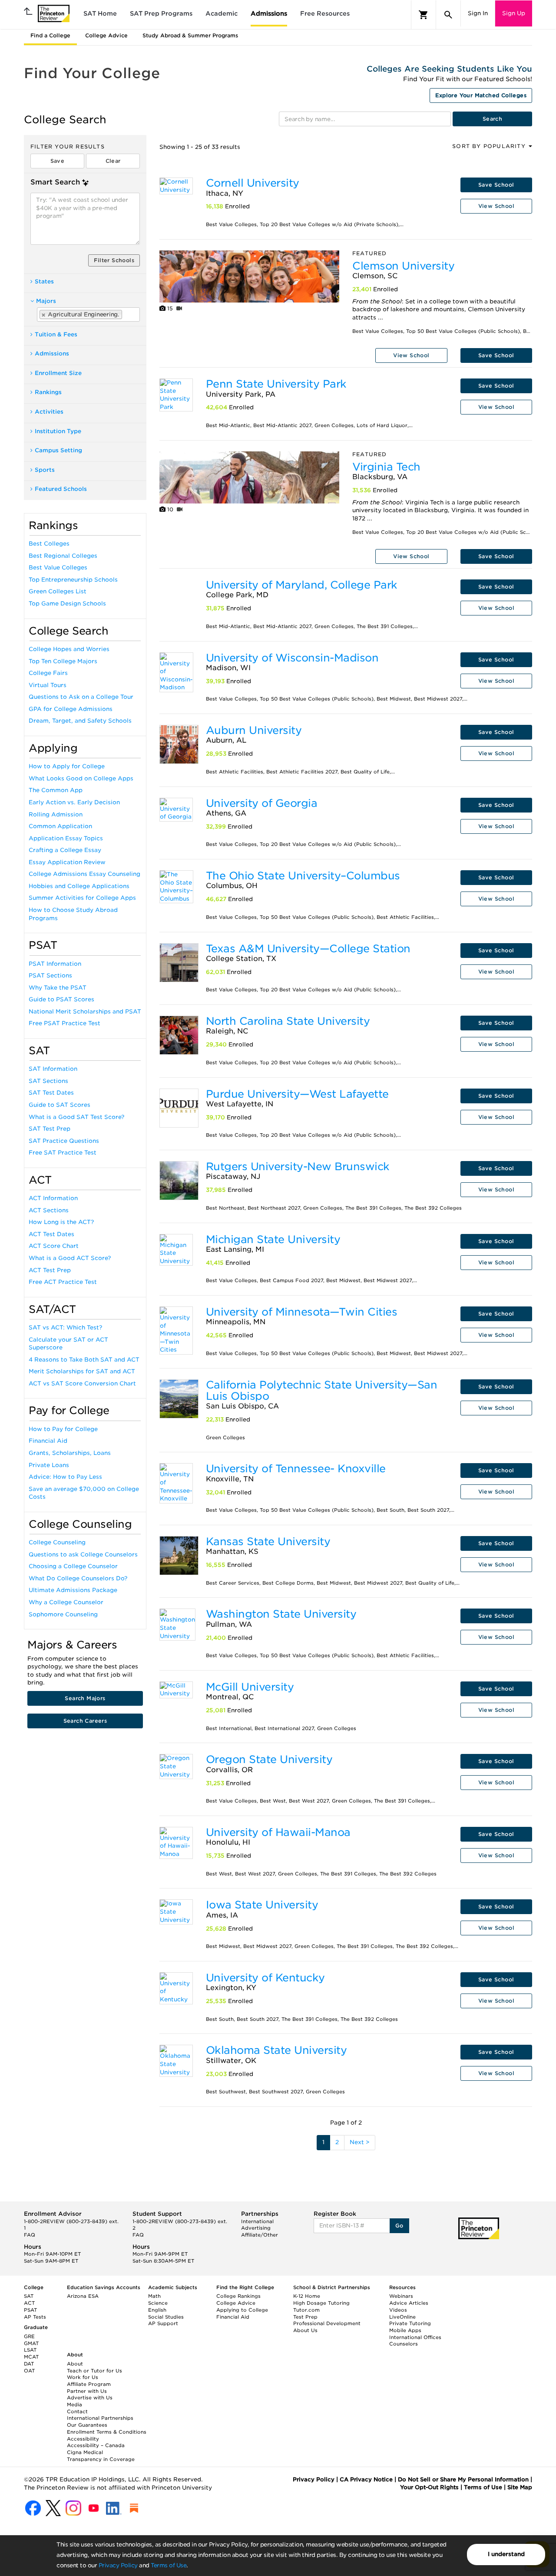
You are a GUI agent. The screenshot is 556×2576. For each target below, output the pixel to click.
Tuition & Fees (56, 334)
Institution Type (58, 431)
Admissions (269, 13)
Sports (45, 470)
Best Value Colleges (58, 568)
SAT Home (100, 13)
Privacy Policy (118, 2565)
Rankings (48, 392)
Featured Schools (61, 489)
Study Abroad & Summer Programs (190, 35)
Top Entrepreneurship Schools (73, 580)
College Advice (106, 35)
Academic (222, 13)
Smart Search (55, 182)
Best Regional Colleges (63, 556)
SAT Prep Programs (161, 13)
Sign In (478, 13)
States (44, 281)
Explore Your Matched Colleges (481, 95)
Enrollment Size (58, 373)
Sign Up (514, 13)
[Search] (448, 15)
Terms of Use (169, 2565)
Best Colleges (49, 544)
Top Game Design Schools (67, 604)
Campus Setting (58, 450)
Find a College (50, 35)
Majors (46, 301)
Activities (49, 412)
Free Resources (325, 13)
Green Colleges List (58, 591)
